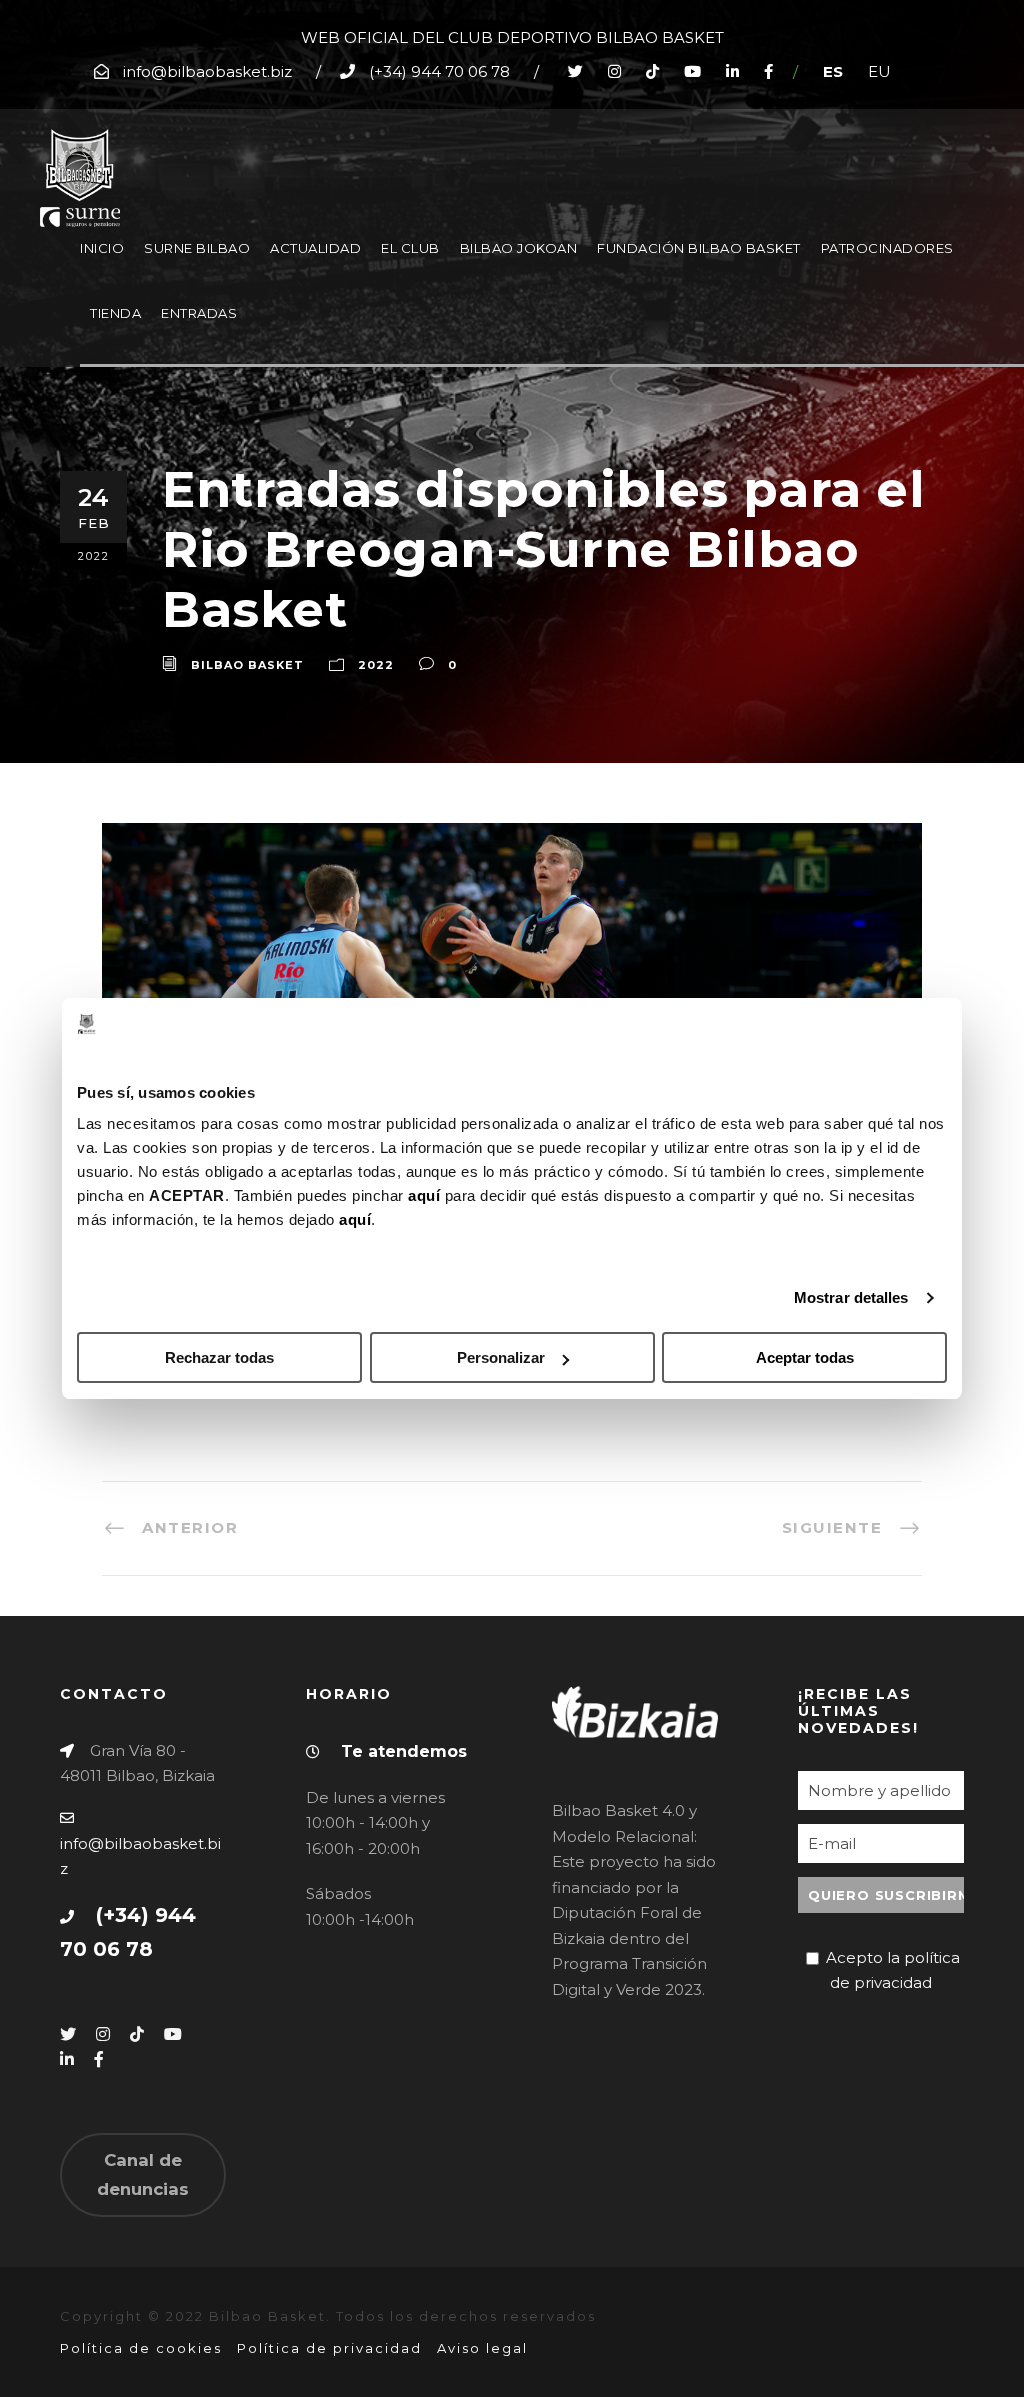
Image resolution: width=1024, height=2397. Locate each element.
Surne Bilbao (197, 248)
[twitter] (575, 71)
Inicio (102, 248)
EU (879, 71)
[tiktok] (652, 71)
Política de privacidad (329, 2348)
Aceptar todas (805, 1357)
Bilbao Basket (247, 665)
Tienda (115, 313)
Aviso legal (482, 2348)
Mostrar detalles (851, 1297)
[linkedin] (732, 71)
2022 (376, 665)
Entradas (199, 313)
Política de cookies (141, 2348)
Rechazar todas (219, 1357)
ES (833, 71)
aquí (424, 1195)
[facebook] (768, 71)
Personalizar (501, 1357)
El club (410, 248)
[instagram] (614, 71)
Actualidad (315, 248)
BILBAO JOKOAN (519, 248)
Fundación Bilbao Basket (699, 248)
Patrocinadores (887, 248)
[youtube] (692, 71)
